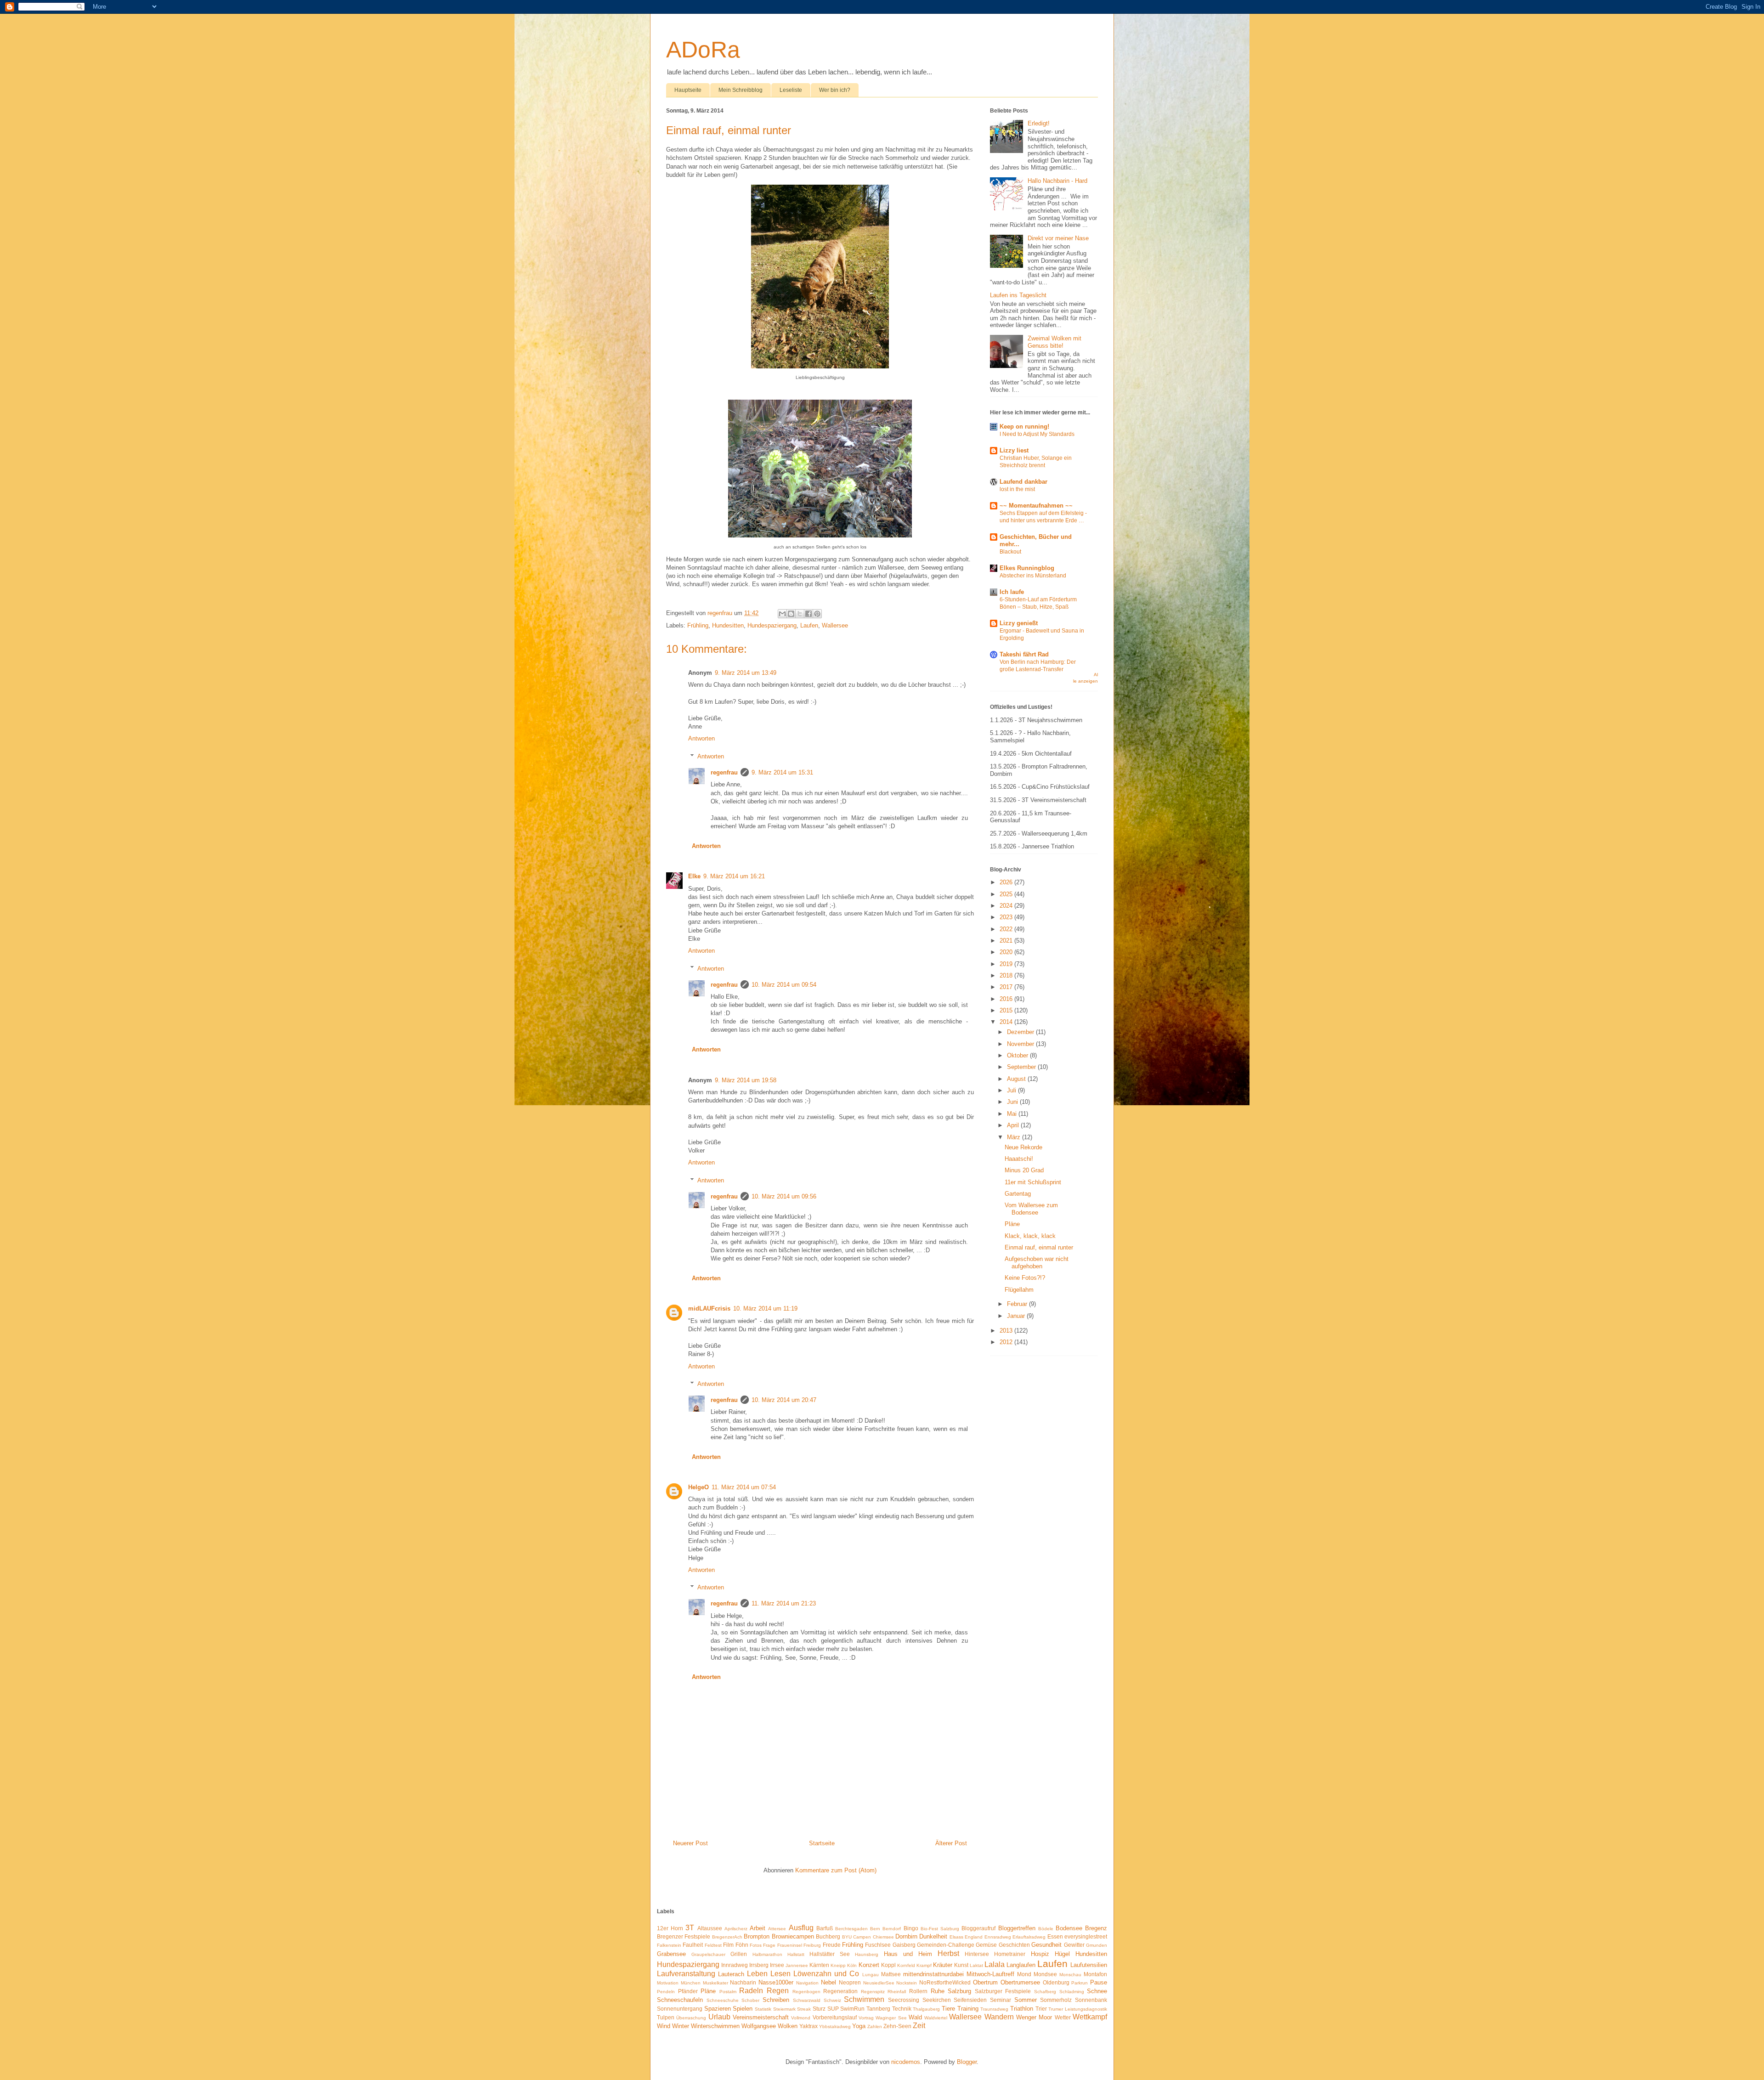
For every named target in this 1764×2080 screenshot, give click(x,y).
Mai (1013, 1114)
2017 (1007, 987)
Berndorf (892, 1929)
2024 (1007, 906)
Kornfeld (906, 1965)
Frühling (698, 625)
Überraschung (691, 2018)
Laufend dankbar (1023, 482)
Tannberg (878, 2009)
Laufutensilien (1089, 1965)
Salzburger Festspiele (1003, 1991)
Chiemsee (883, 1937)
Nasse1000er (776, 1982)
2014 (1007, 1022)
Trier (1041, 2009)
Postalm (728, 1992)
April (1014, 1125)
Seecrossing (904, 2000)
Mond (1024, 1974)
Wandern (999, 2017)
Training (968, 2009)
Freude (832, 1945)
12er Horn (670, 1928)
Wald (915, 2017)
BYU (847, 1937)
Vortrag (866, 2018)
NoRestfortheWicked (945, 1982)
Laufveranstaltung (686, 1974)
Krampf (924, 1965)
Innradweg (735, 1965)
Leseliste (791, 90)
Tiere (948, 2009)
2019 (1007, 964)
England (974, 1937)
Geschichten (1014, 1945)
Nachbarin (743, 1982)
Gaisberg (904, 1945)
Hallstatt (796, 1954)
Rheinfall (897, 1992)
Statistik (763, 2009)
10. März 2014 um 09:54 (784, 985)
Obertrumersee (1020, 1982)
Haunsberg (867, 1954)
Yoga (859, 2026)
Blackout (1010, 552)
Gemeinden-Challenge (946, 1945)
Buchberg (828, 1936)
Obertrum (985, 1982)
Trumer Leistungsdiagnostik (1078, 2009)
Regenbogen (806, 1992)
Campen (862, 1937)
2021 (1007, 941)
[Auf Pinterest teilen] (817, 614)
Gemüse (986, 1945)
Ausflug (801, 1928)
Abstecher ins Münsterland (1033, 576)
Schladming (1072, 1992)
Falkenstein (669, 1945)
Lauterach (731, 1974)
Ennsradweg (998, 1937)
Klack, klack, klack (1030, 1236)
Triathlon (1022, 2009)
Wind (664, 2026)
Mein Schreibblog (741, 90)
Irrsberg (759, 1965)
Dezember (1021, 1032)
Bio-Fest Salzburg (940, 1929)
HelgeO (698, 1487)
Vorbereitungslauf (835, 2017)
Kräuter (943, 1965)
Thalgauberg (926, 2009)
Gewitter (1074, 1945)
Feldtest (713, 1945)
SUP (833, 2009)
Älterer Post (951, 1843)
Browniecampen (793, 1936)
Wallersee (835, 625)
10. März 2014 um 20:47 (784, 1400)
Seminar (1001, 2000)
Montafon (1095, 1974)
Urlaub (719, 2017)
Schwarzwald (807, 2000)
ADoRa (703, 50)
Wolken (788, 2026)
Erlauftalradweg (1029, 1937)
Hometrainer (1010, 1954)
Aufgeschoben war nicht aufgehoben (1037, 1263)
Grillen (739, 1954)
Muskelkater (715, 1983)
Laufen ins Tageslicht (1018, 295)
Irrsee (777, 1965)
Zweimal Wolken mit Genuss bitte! (1054, 342)
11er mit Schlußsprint (1033, 1182)
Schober (750, 2000)
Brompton (757, 1936)
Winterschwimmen (715, 2026)
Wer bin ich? (835, 90)
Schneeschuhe (723, 2000)
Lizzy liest (1014, 450)
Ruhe (938, 1991)
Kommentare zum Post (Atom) (836, 1870)
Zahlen (875, 2026)
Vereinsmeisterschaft (761, 2017)
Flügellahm (1019, 1290)
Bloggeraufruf (978, 1928)
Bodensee (1069, 1928)
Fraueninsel (790, 1945)
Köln (852, 1965)
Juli (1012, 1090)
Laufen (809, 625)
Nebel (828, 1982)
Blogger (967, 2062)
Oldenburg (1056, 1982)
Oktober (1018, 1055)
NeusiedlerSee (879, 1983)
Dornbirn (906, 1936)
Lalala (995, 1964)
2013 (1007, 1331)
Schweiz (832, 2000)
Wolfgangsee (759, 2026)
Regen (778, 1991)
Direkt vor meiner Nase (1058, 238)
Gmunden (1097, 1945)
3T (690, 1928)
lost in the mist (1017, 489)
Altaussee (710, 1928)
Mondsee (1045, 1974)
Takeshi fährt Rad (1024, 654)
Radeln (751, 1991)
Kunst (961, 1965)
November (1021, 1044)
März (1015, 1137)
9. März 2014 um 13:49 (746, 673)
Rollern (918, 1991)
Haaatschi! (1019, 1159)
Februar (1018, 1304)
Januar (1017, 1316)
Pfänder (688, 1991)
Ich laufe (1012, 592)
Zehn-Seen (897, 2026)
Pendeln (666, 1992)
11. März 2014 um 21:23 (784, 1603)
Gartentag (1018, 1194)
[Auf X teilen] (800, 614)
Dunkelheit (933, 1936)
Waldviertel (936, 2018)
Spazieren (718, 2009)
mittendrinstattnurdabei (933, 1974)
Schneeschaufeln (680, 2000)
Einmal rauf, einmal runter (1039, 1247)
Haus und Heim (908, 1954)
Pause (1099, 1982)
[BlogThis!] (791, 614)
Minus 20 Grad (1024, 1170)
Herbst (948, 1953)
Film (728, 1945)
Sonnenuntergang (680, 2009)
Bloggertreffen (1017, 1928)
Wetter (1063, 2017)
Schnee (1097, 1991)
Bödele (1046, 1929)
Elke (694, 876)
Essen (1055, 1936)
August (1017, 1079)
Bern (875, 1929)
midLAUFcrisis (709, 1308)
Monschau (1070, 1975)
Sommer (1026, 2000)
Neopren (850, 1982)
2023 (1007, 917)
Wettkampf (1090, 2017)
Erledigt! (1039, 123)
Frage (769, 1945)
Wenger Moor (1034, 2017)
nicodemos (906, 2062)
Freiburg (812, 1945)
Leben (757, 1974)
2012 (1007, 1342)
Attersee (777, 1929)
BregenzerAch (727, 1937)
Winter (681, 2026)
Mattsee (891, 1974)
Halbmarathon (767, 1954)
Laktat (976, 1965)
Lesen (780, 1974)
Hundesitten (728, 625)
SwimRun (852, 2009)
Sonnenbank (1091, 2000)
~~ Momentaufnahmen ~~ (1036, 506)
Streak (804, 2009)
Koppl (888, 1965)
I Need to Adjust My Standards (1037, 434)
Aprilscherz (736, 1929)
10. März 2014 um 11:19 (765, 1308)
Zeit (919, 2026)
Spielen (743, 2009)
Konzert (869, 1965)
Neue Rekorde (1023, 1147)
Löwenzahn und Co (826, 1974)
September (1022, 1067)
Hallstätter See (830, 1954)
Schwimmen (864, 1999)
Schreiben (776, 2000)
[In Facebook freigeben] (808, 614)
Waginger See (891, 2018)
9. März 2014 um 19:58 (746, 1080)
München (691, 1983)
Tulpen (666, 2017)
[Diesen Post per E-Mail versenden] (782, 614)
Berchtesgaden (851, 1929)
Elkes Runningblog (1027, 568)
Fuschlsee (878, 1945)
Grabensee (671, 1954)
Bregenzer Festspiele (684, 1936)
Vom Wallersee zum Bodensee (1031, 1209)
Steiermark (784, 2009)
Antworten (701, 738)
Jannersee (797, 1965)
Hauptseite (688, 90)
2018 (1007, 975)
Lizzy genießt (1019, 623)
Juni (1013, 1102)
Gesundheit (1046, 1945)
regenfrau (724, 772)
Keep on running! (1024, 427)
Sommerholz (1056, 2000)
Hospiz (1040, 1954)
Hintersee (977, 1954)
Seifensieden (970, 2000)
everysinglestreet (1086, 1936)
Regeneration (840, 1991)
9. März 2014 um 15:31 (782, 772)
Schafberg (1045, 1992)
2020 (1007, 952)
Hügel (1062, 1954)
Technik (902, 2009)
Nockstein (907, 1983)
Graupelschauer (708, 1954)
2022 (1007, 929)
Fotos (756, 1945)
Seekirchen (937, 2000)
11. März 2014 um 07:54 (744, 1487)
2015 (1007, 1010)
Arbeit (758, 1928)
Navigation (807, 1983)
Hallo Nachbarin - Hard (1057, 181)
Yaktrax (808, 2026)
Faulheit (693, 1945)
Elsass (956, 1937)
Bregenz (1096, 1928)
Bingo (911, 1928)
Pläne (1012, 1224)
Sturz (819, 2009)
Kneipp (838, 1965)
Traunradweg (994, 2009)
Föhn (742, 1945)
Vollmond (801, 2018)
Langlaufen (1021, 1965)
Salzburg (959, 1991)
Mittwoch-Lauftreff (990, 1974)
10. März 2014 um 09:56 (784, 1196)
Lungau (871, 1975)
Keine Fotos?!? (1025, 1278)
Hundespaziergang (772, 625)
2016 (1007, 999)
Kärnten (819, 1965)
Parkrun (1080, 1983)
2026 (1007, 882)
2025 (1007, 894)
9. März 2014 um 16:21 (734, 876)
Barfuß (825, 1928)
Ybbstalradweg (835, 2026)
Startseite (822, 1843)
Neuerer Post (690, 1843)
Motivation (668, 1983)
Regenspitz (873, 1992)
